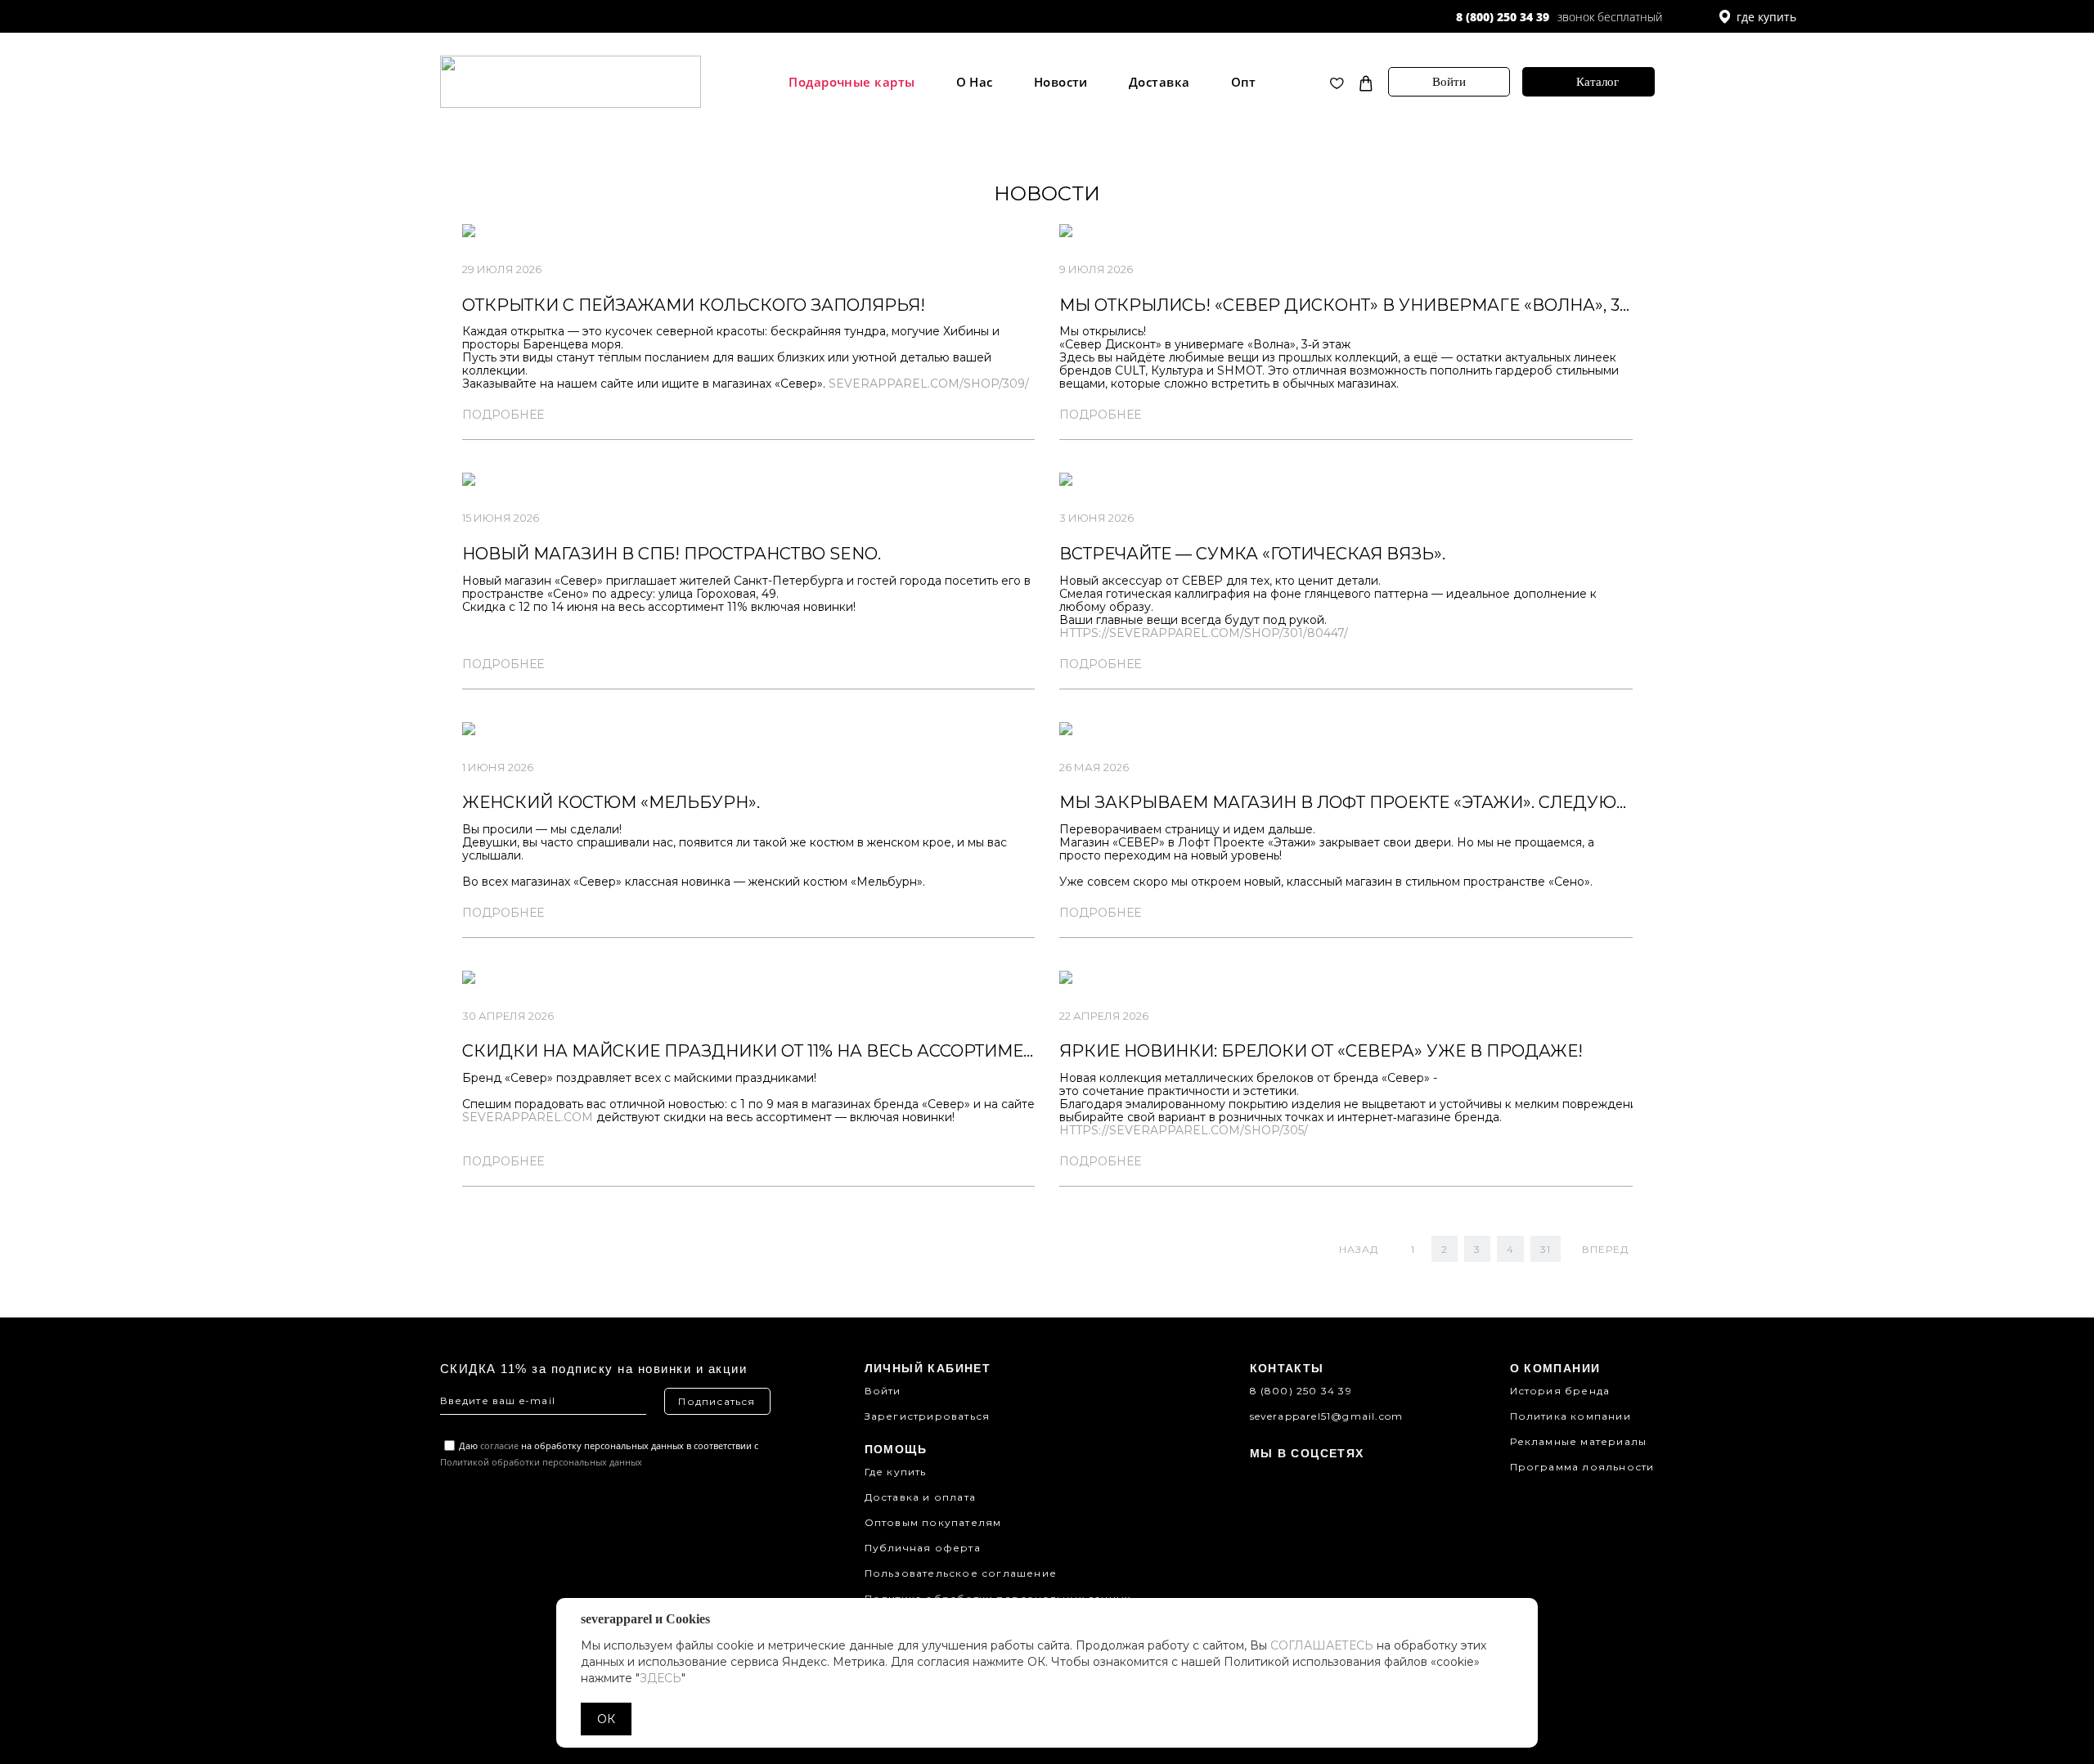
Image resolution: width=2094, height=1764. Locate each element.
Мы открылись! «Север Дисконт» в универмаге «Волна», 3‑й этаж (1375, 305)
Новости (1061, 82)
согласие (499, 1445)
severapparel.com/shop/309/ (929, 384)
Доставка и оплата (920, 1497)
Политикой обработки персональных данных (541, 1462)
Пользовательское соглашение (961, 1573)
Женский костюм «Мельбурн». (611, 802)
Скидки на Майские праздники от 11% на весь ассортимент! (756, 1051)
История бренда (1560, 1391)
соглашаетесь (1322, 1645)
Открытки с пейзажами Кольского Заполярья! (694, 305)
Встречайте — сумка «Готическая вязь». (1252, 554)
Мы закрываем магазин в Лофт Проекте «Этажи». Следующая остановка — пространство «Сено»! (1535, 802)
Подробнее (503, 415)
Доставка (1159, 82)
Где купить (896, 1472)
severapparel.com (528, 1117)
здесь (661, 1678)
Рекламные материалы (1579, 1441)
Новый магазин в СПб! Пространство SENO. (672, 554)
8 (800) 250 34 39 (1503, 17)
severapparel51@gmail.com (1327, 1416)
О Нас (975, 82)
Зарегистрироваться (928, 1416)
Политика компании (1570, 1416)
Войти (1449, 82)
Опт (1244, 82)
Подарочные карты (852, 82)
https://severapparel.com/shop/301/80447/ (1204, 633)
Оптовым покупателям (933, 1522)
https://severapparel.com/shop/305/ (1184, 1130)
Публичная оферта (923, 1548)
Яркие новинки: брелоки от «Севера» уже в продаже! (1321, 1051)
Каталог (1597, 82)
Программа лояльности (1582, 1467)
